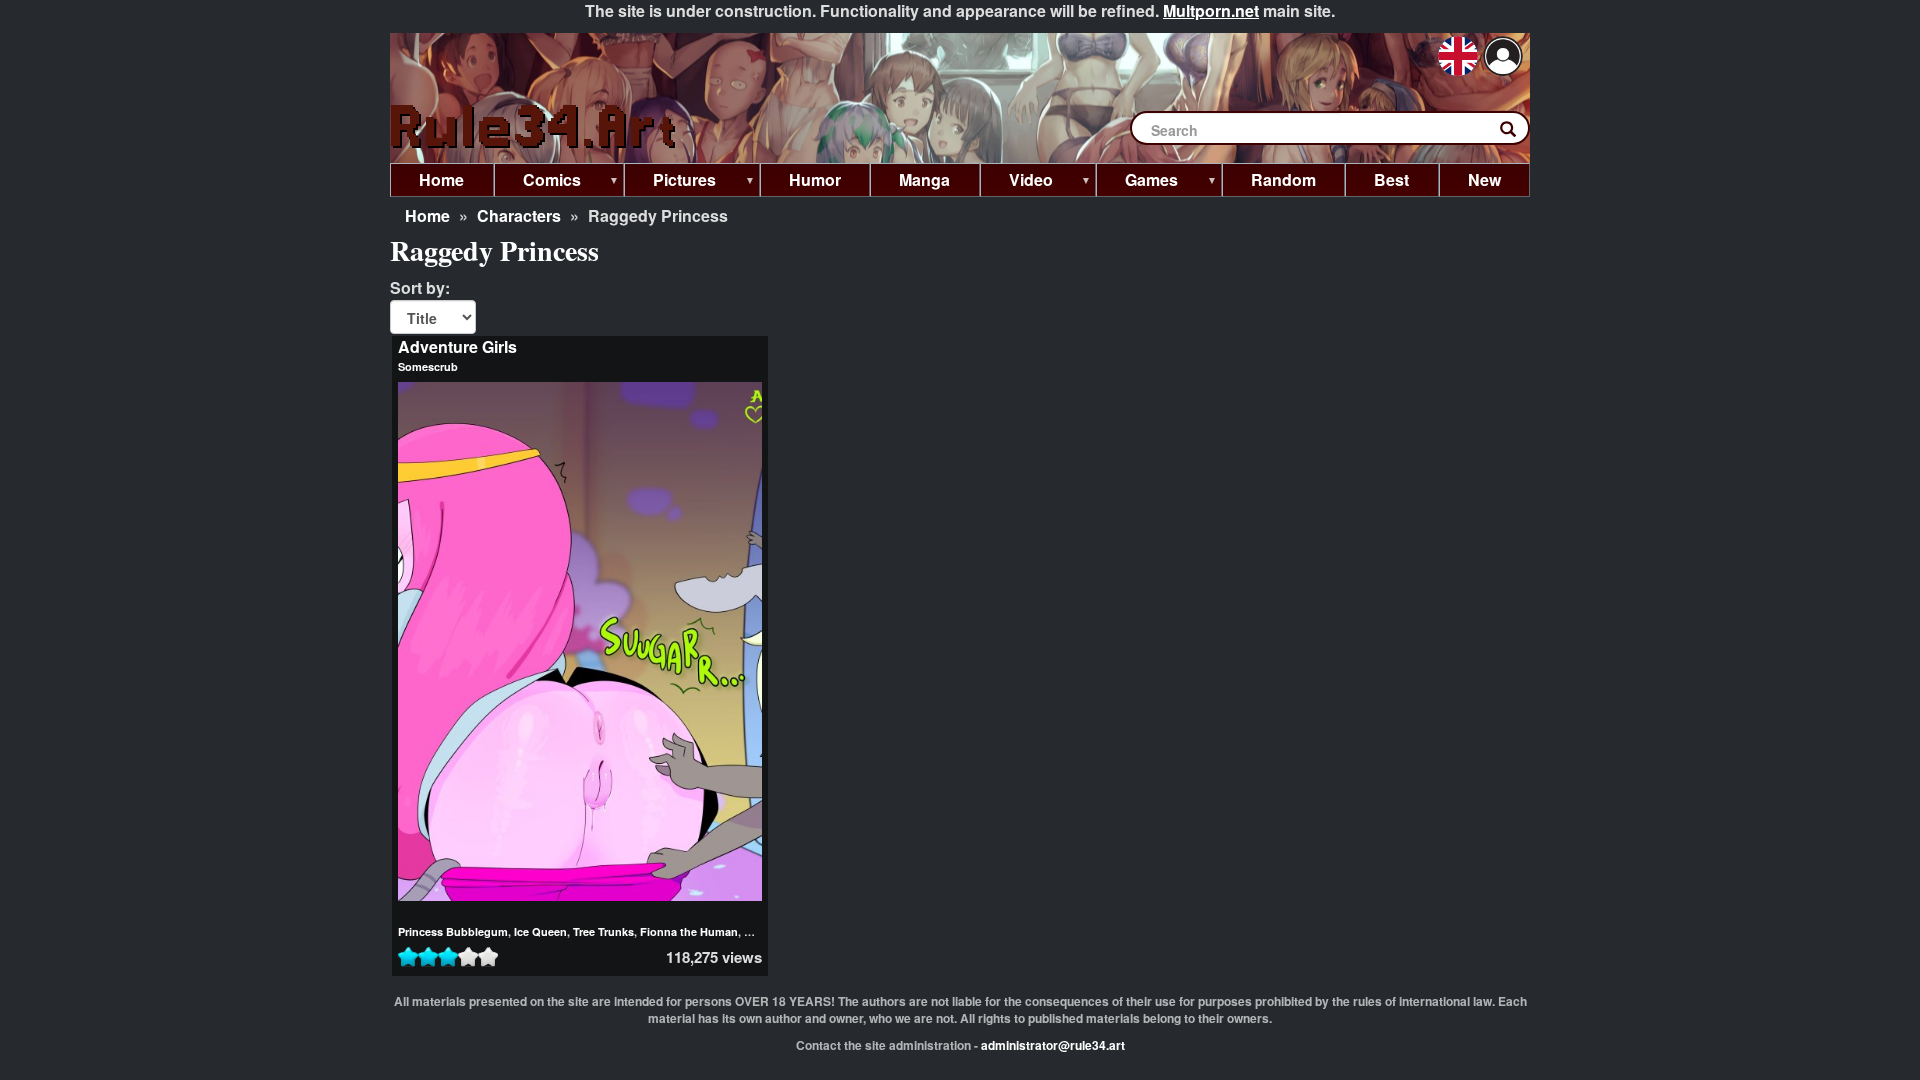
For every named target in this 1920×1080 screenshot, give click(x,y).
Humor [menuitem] (815, 179)
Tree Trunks (603, 931)
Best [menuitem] (1391, 179)
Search (1518, 133)
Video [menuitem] (1016, 182)
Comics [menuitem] (537, 182)
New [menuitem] (1484, 179)
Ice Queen (540, 931)
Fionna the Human (689, 931)
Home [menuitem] (441, 179)
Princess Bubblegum (453, 931)
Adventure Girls (457, 346)
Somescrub (428, 366)
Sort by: (420, 288)
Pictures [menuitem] (670, 182)
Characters (519, 215)
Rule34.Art (535, 127)
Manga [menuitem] (924, 179)
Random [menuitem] (1283, 179)
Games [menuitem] (1137, 182)
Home (427, 215)
